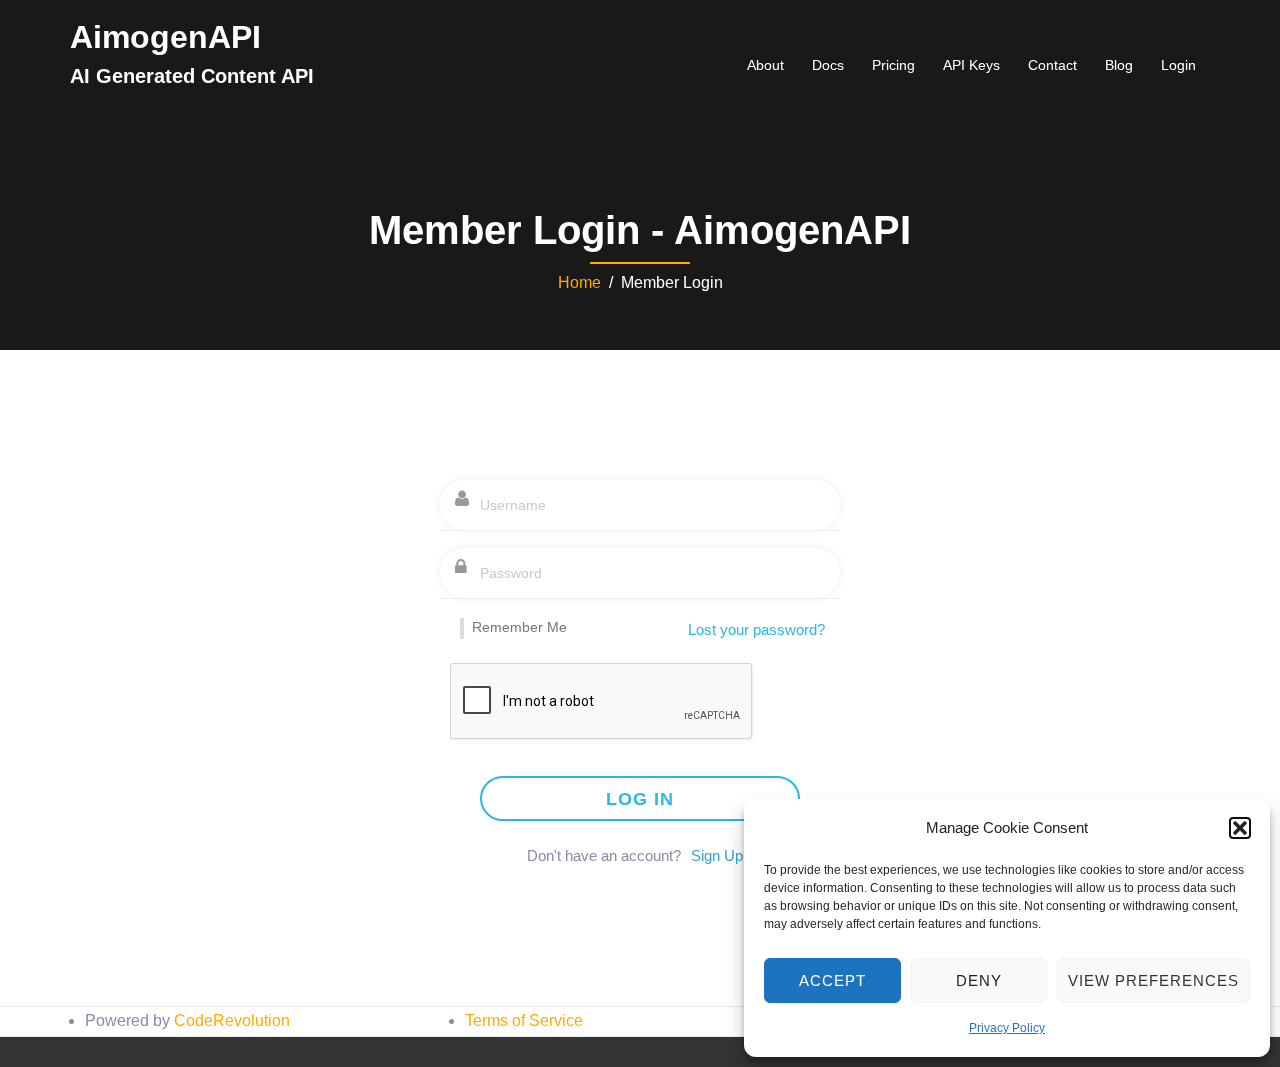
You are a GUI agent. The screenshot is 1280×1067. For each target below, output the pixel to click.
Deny (979, 980)
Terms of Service (524, 1020)
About (765, 65)
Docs (828, 65)
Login (1178, 65)
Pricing (893, 65)
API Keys (971, 65)
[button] (1240, 828)
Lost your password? (756, 629)
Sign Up (717, 855)
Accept (832, 980)
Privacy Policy (1007, 1028)
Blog (1119, 65)
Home (579, 282)
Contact (1052, 65)
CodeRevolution (232, 1020)
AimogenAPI (165, 37)
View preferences (1153, 980)
